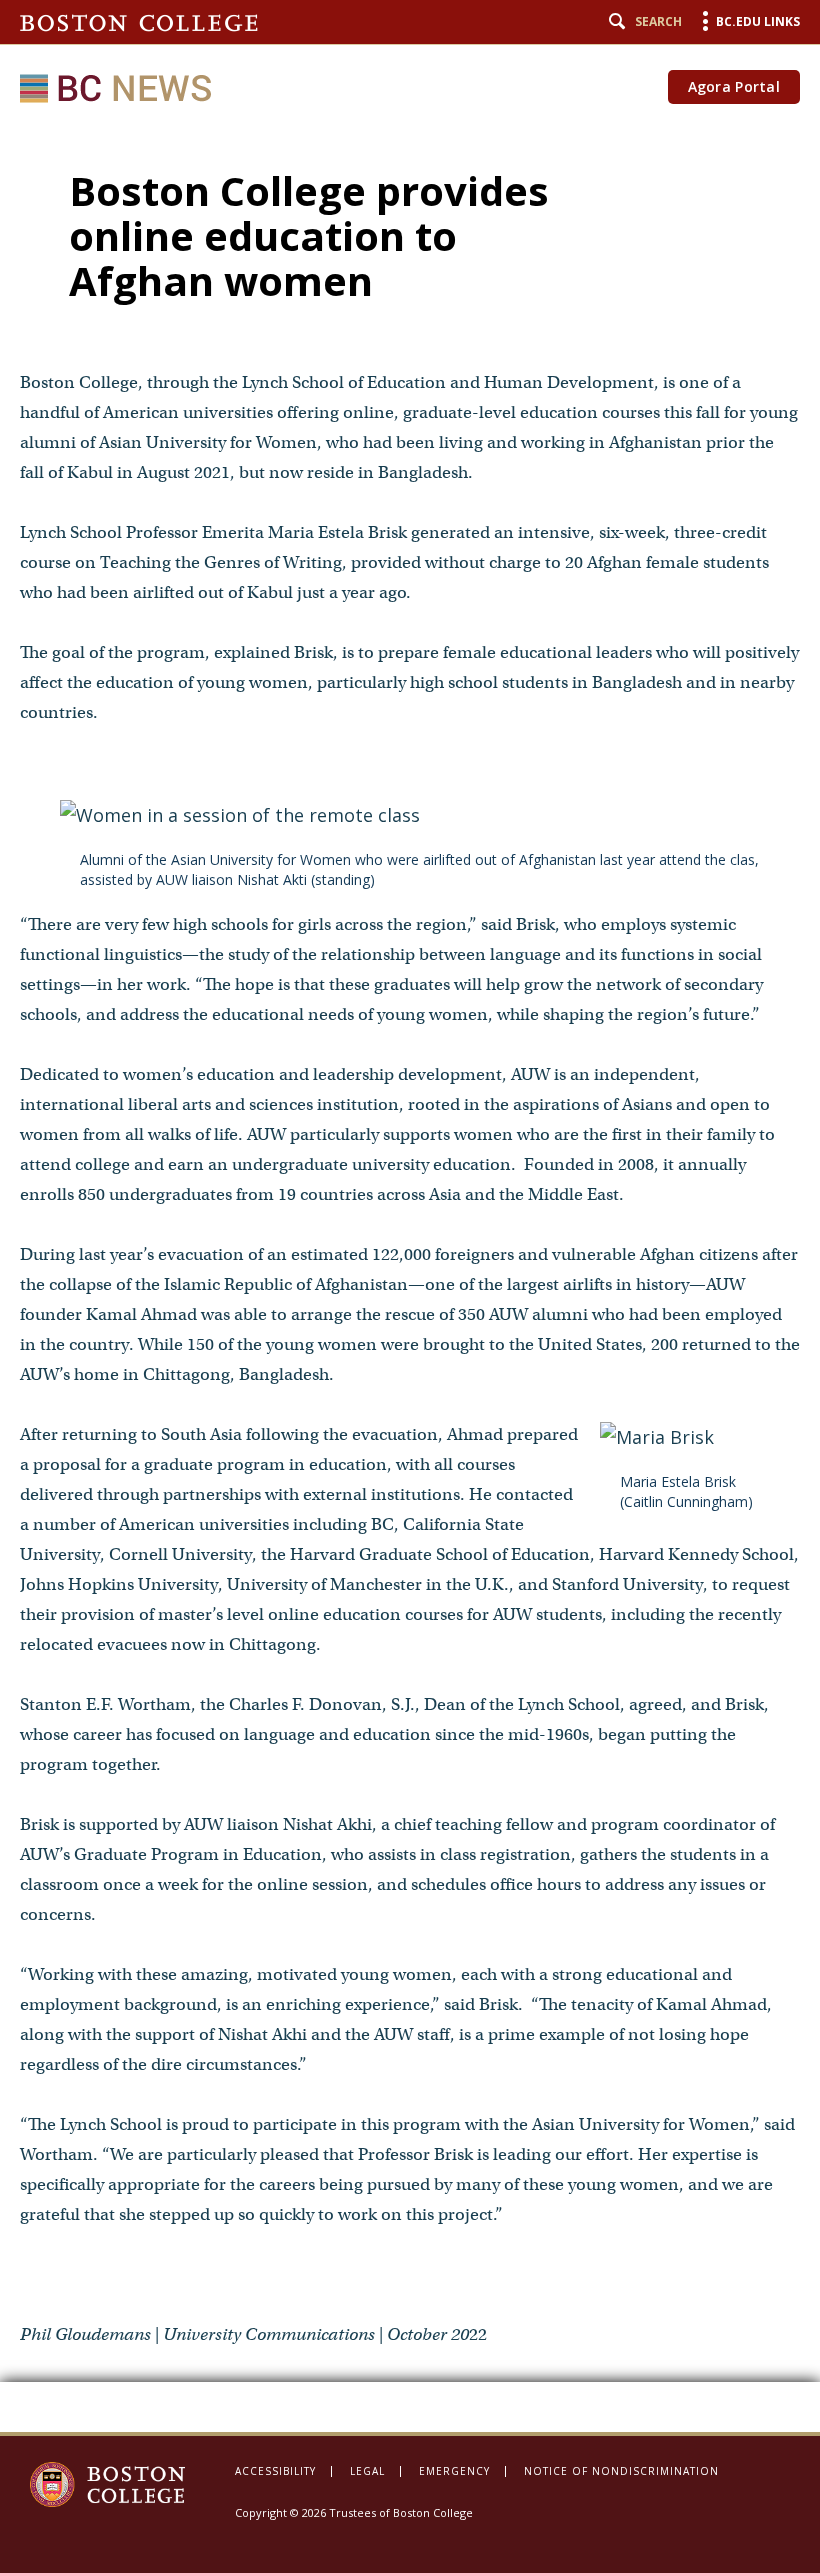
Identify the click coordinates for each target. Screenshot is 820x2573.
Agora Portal (734, 86)
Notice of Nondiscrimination (621, 2471)
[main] (410, 1277)
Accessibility (275, 2471)
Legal (367, 2471)
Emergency (454, 2471)
